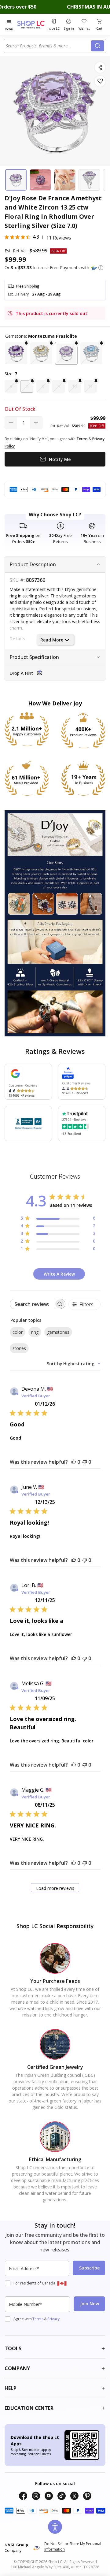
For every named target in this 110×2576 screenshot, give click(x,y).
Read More (52, 640)
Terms (38, 2319)
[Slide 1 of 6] (16, 180)
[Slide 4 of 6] (89, 180)
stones (19, 1348)
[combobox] (48, 46)
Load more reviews (55, 1888)
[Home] (31, 25)
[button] (101, 268)
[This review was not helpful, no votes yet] (85, 1462)
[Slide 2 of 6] (40, 180)
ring (35, 1332)
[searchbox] (32, 1304)
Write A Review (59, 1274)
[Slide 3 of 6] (65, 180)
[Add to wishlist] (100, 81)
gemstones (58, 1332)
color (18, 1332)
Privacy (53, 2319)
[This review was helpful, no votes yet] (74, 1462)
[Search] (97, 46)
